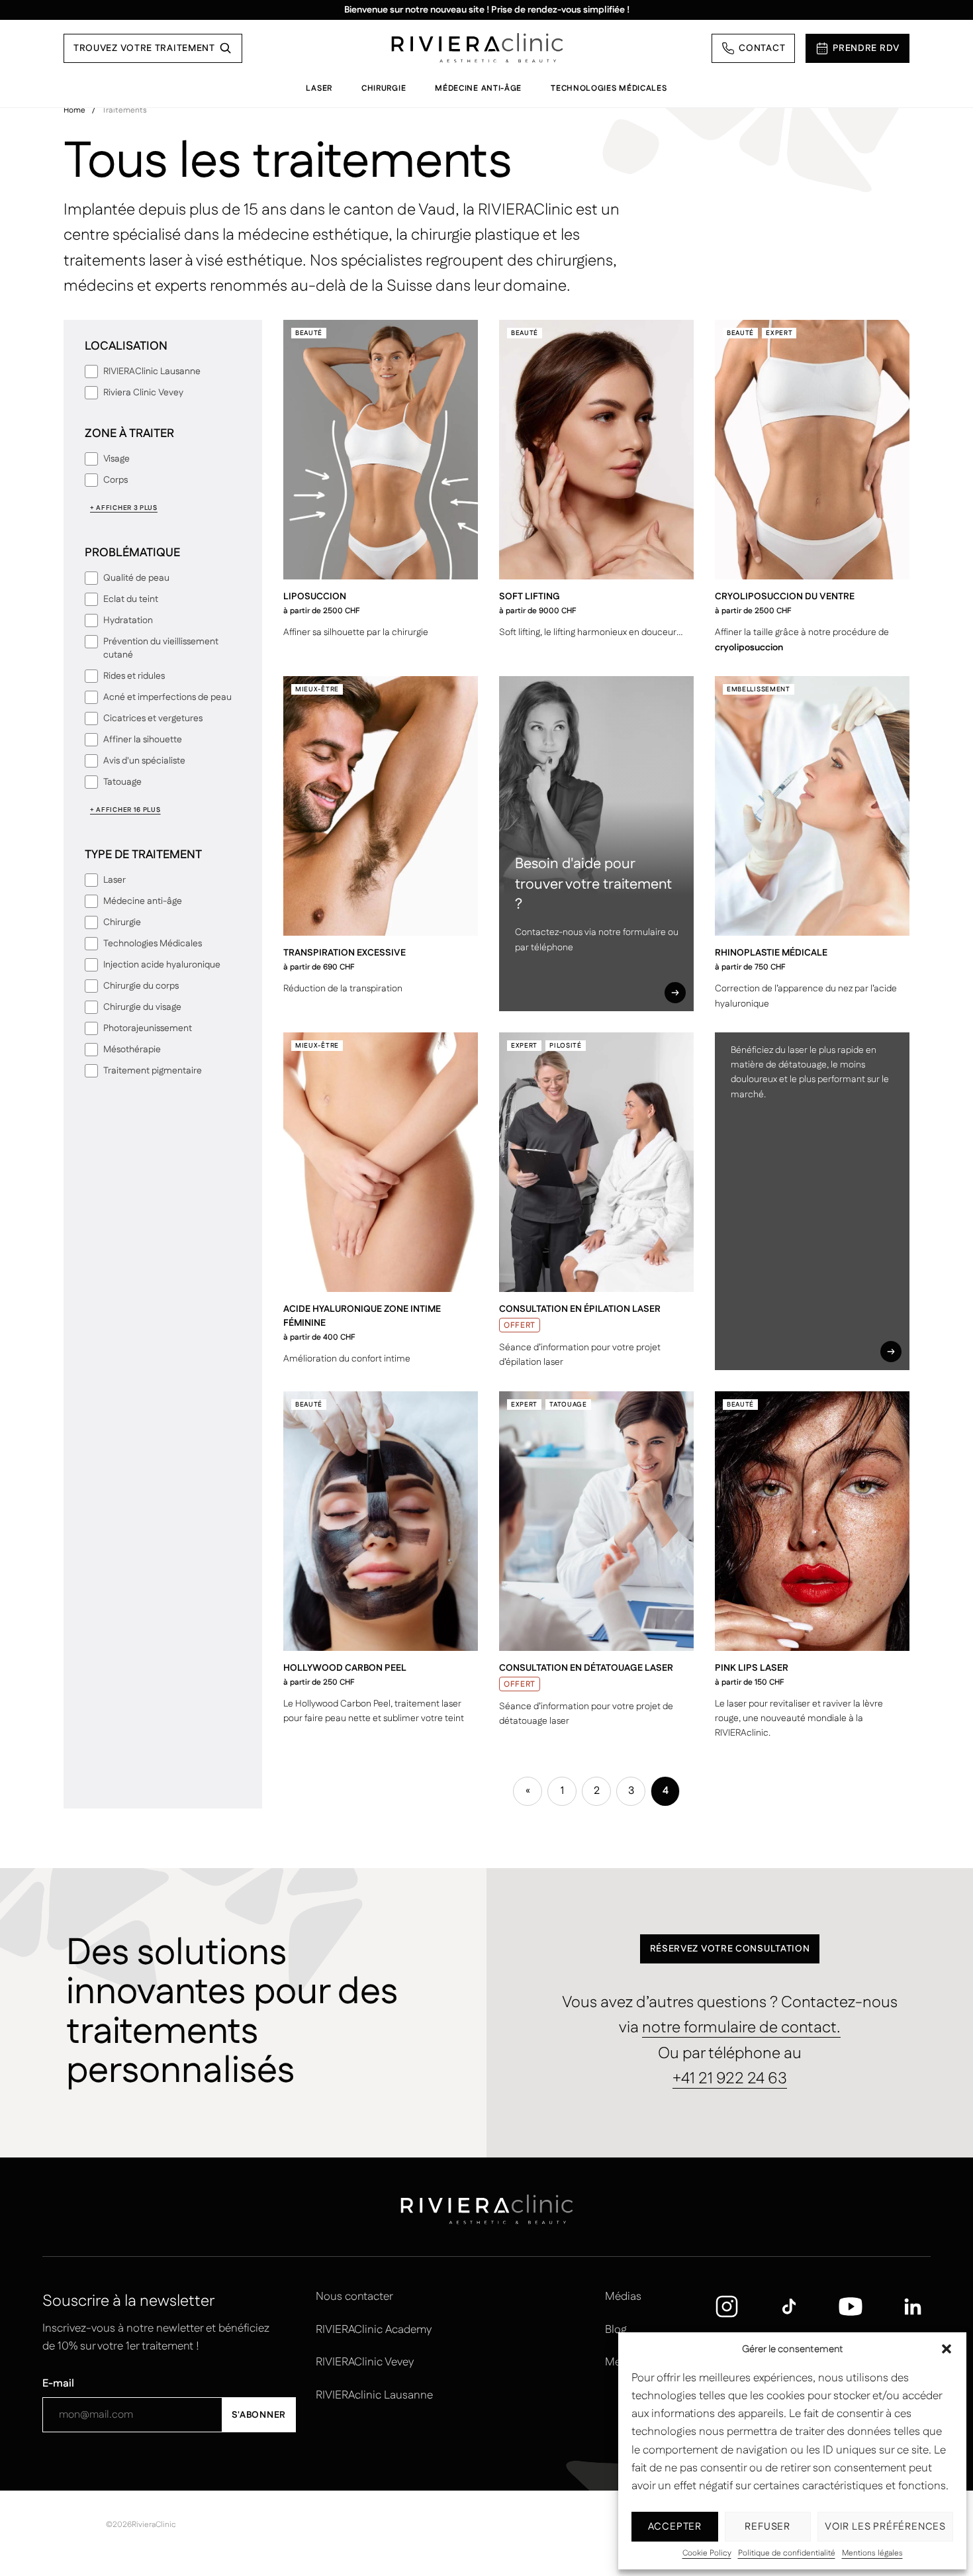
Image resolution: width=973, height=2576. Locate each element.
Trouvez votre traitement (144, 48)
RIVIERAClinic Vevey (365, 2362)
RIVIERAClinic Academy (374, 2330)
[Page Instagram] (727, 2306)
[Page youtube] (851, 2306)
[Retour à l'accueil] (477, 48)
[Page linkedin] (913, 2306)
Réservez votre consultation (730, 1949)
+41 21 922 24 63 (730, 2079)
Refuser (767, 2527)
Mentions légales (872, 2553)
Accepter (675, 2527)
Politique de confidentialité (787, 2553)
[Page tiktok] (789, 2306)
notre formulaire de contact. (741, 2028)
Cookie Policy (707, 2553)
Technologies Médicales (609, 88)
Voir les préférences (885, 2527)
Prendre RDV (866, 48)
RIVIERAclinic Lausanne (374, 2395)
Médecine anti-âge (478, 88)
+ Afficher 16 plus (125, 810)
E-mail (58, 2384)
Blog (616, 2330)
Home (74, 110)
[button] (947, 2349)
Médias (623, 2297)
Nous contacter (354, 2297)
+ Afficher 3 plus (124, 508)
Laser (319, 88)
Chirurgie (384, 88)
